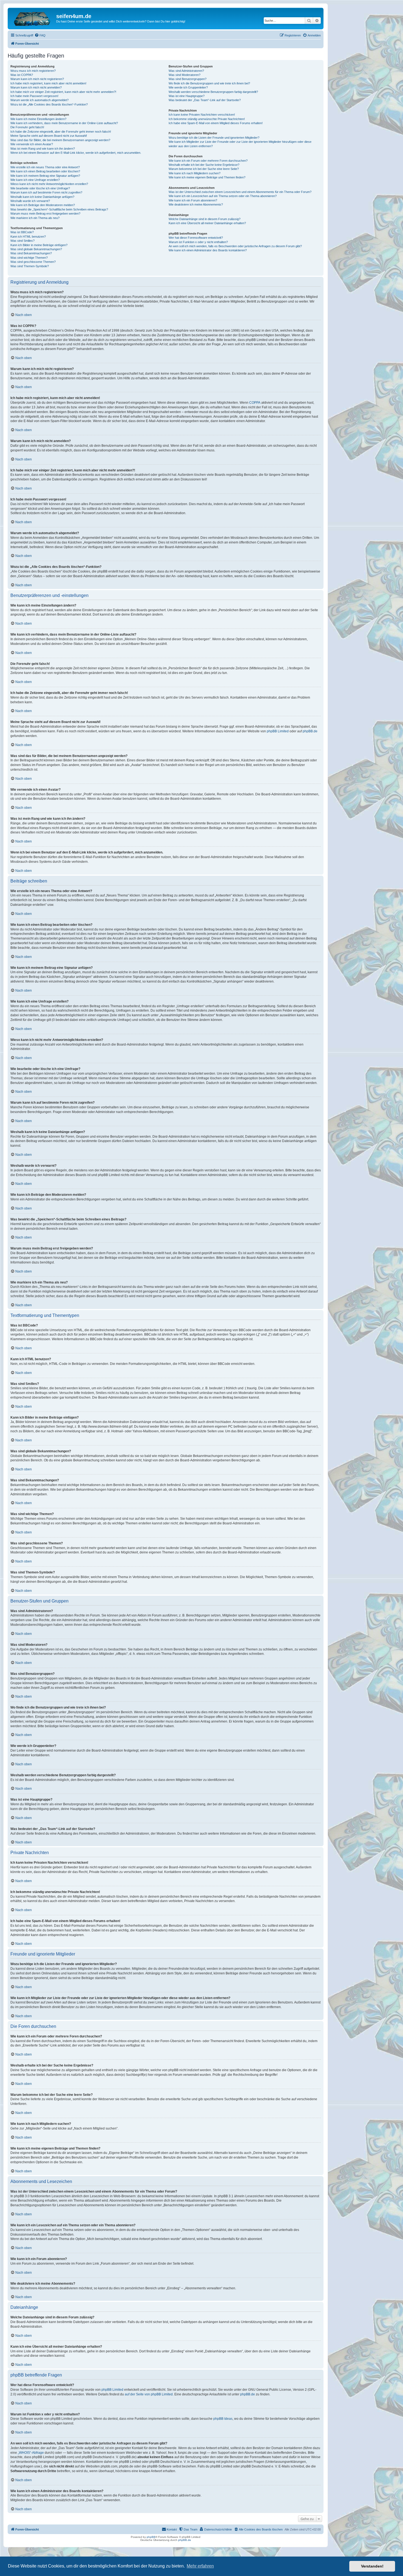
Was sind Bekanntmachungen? (31, 253)
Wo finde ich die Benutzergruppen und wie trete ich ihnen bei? (209, 83)
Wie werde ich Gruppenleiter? (188, 87)
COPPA (255, 403)
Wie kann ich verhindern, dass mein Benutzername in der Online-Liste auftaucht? (64, 123)
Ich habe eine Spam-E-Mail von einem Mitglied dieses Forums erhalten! (216, 123)
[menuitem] (40, 35)
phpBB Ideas (223, 2419)
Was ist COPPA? (22, 75)
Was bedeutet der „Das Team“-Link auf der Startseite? (205, 100)
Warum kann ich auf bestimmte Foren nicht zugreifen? (46, 192)
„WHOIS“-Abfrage (31, 2453)
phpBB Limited (278, 731)
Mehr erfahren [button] (200, 2566)
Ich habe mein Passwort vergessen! (34, 96)
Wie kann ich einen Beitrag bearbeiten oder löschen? (45, 171)
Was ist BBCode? (22, 232)
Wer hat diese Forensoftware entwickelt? (196, 238)
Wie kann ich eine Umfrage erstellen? (35, 180)
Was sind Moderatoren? (185, 75)
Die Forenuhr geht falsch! (27, 127)
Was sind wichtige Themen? (29, 258)
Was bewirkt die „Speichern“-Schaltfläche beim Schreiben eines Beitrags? (59, 209)
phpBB (151, 2537)
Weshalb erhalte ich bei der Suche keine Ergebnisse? (204, 165)
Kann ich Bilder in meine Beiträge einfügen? (39, 245)
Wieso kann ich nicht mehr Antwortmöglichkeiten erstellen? (49, 184)
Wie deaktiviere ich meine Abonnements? (196, 204)
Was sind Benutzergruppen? (188, 79)
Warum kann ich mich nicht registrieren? (37, 79)
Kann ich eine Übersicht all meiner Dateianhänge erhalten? (207, 223)
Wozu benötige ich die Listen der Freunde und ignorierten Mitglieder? (214, 138)
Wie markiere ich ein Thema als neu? (35, 218)
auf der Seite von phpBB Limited (149, 2394)
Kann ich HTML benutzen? (28, 237)
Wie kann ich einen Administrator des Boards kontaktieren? (208, 250)
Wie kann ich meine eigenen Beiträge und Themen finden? (207, 177)
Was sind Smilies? (22, 241)
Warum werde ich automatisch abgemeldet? (39, 100)
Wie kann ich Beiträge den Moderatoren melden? (43, 205)
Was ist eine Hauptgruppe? (187, 96)
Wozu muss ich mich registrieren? (33, 71)
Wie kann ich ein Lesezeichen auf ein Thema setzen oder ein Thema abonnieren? (223, 196)
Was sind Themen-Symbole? (30, 266)
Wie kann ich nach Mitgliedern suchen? (195, 173)
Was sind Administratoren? (186, 71)
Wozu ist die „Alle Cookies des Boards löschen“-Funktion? (49, 104)
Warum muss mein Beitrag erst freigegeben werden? (45, 214)
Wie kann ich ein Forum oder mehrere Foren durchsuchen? (208, 161)
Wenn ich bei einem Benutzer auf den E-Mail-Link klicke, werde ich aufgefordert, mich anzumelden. (76, 153)
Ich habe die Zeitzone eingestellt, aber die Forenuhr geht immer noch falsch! (61, 132)
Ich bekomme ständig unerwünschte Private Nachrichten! (207, 119)
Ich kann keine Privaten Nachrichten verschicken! (202, 115)
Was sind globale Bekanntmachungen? (36, 249)
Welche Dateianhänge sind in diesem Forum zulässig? (205, 219)
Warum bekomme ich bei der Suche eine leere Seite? (204, 169)
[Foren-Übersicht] (33, 18)
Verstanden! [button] (372, 2566)
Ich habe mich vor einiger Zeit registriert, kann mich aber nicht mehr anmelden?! (63, 92)
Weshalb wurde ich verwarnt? (30, 201)
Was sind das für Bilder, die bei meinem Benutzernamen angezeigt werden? (60, 140)
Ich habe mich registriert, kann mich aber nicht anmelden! (48, 83)
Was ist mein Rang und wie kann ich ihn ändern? (43, 149)
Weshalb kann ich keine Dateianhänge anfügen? (42, 197)
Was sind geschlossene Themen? (33, 262)
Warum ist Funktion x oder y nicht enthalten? (198, 242)
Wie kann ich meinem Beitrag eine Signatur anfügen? (45, 176)
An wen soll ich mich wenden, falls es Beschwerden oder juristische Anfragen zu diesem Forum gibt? (235, 246)
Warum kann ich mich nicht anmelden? (36, 87)
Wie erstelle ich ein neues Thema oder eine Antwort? (45, 167)
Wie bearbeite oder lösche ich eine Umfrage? (40, 188)
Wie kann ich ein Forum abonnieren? (193, 200)
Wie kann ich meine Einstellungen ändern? (38, 119)
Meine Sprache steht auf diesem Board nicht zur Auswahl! (49, 136)
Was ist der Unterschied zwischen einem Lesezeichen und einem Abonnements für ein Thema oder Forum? (240, 192)
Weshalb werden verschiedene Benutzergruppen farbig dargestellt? (213, 92)
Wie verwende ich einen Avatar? (32, 144)
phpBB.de (310, 731)
